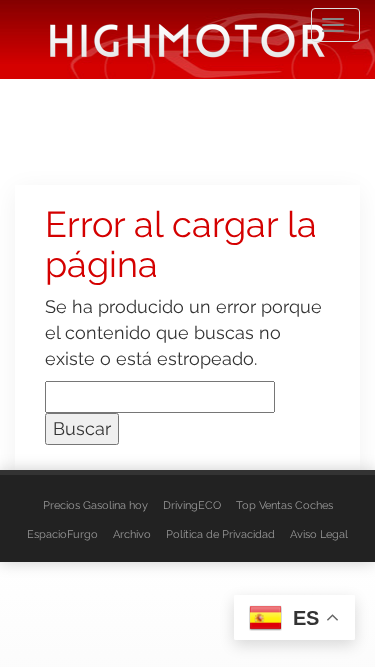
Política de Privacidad (220, 534)
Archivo (132, 534)
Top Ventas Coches (284, 505)
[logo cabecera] (187, 39)
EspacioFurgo (62, 534)
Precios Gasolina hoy (95, 505)
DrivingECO (192, 505)
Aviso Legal (319, 534)
